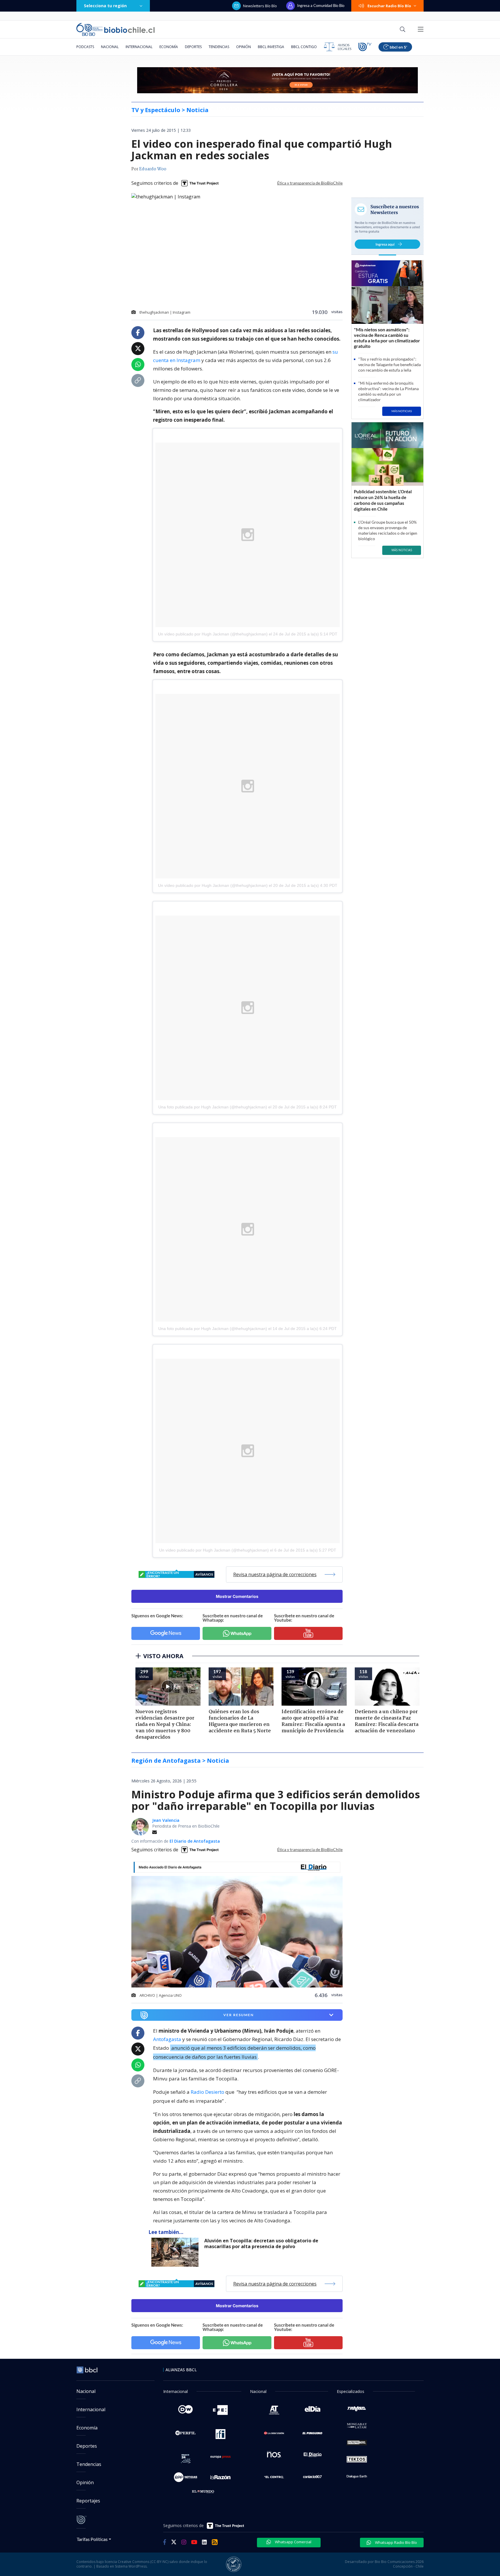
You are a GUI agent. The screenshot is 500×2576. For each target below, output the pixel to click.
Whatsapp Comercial (293, 2542)
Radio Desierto (207, 2092)
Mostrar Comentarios (237, 1596)
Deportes (193, 47)
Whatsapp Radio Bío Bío (396, 2542)
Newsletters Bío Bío (260, 6)
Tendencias (219, 47)
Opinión (243, 47)
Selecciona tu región (105, 6)
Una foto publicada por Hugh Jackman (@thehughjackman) (213, 1107)
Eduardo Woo (153, 169)
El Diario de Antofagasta (195, 1841)
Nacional (110, 47)
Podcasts (85, 47)
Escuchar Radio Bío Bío (389, 6)
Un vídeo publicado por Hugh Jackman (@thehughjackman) (213, 634)
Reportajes (88, 2501)
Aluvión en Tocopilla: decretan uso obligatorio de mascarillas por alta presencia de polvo (261, 2244)
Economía (169, 47)
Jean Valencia (166, 1820)
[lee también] (176, 2252)
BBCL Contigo (304, 47)
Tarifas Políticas (92, 2539)
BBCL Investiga (271, 47)
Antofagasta (167, 2039)
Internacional (139, 47)
